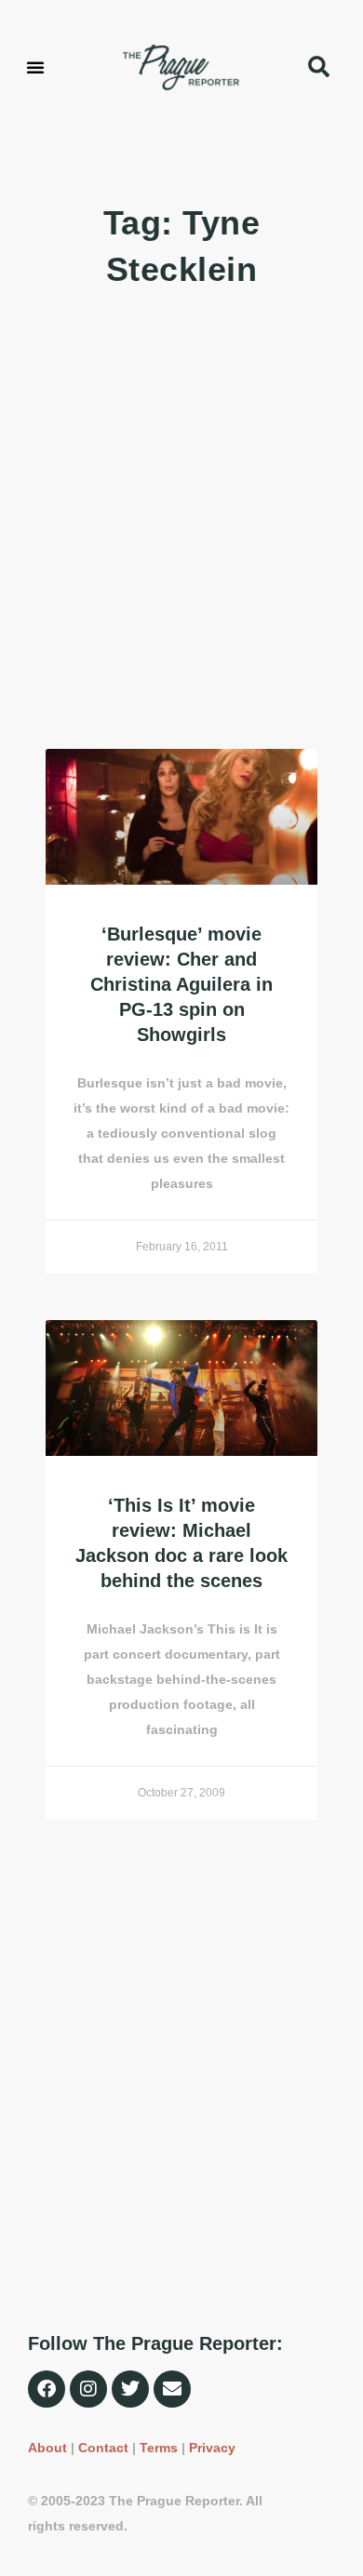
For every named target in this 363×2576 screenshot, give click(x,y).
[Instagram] (88, 2389)
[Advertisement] (181, 521)
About (47, 2448)
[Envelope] (172, 2389)
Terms (159, 2448)
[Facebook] (47, 2389)
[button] (35, 67)
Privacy (212, 2448)
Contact (103, 2448)
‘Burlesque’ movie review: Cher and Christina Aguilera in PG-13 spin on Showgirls (181, 984)
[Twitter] (130, 2389)
